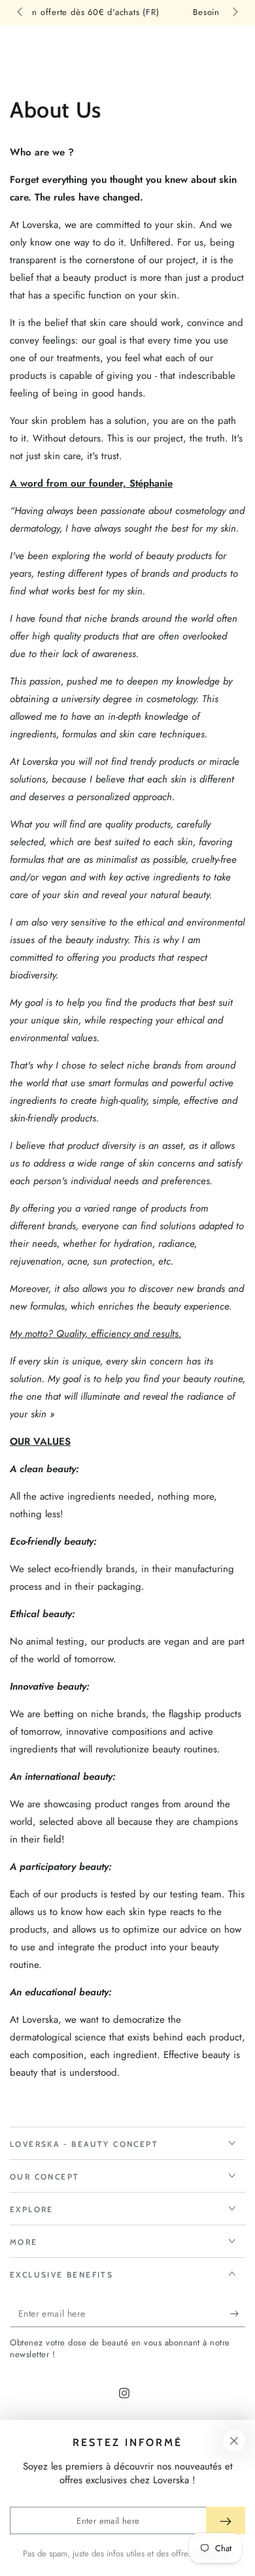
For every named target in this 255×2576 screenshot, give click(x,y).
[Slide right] (234, 13)
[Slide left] (21, 13)
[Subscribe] (238, 2314)
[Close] (234, 2441)
